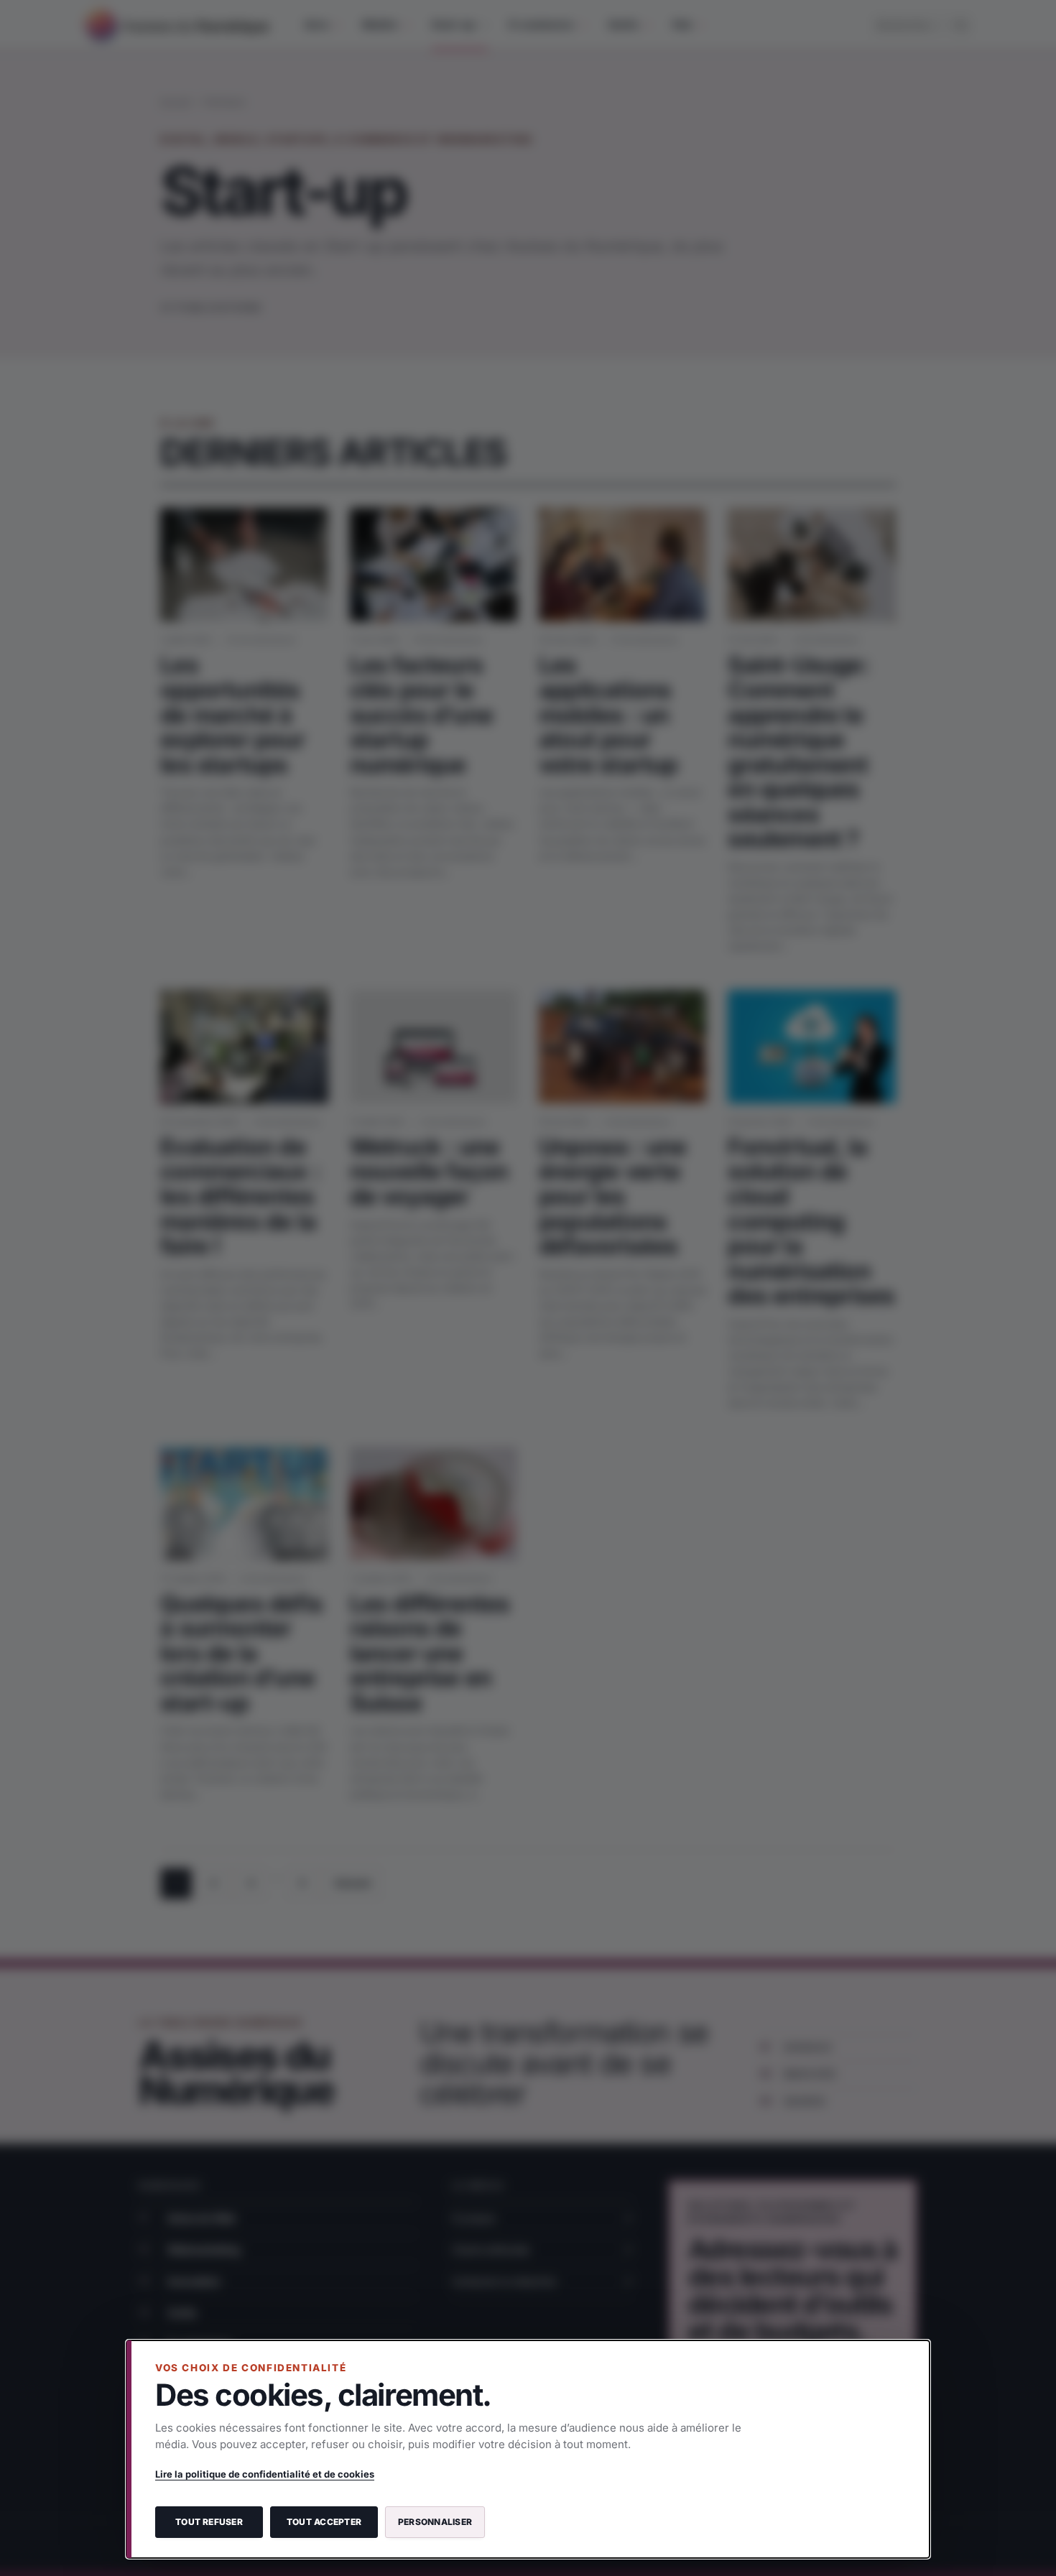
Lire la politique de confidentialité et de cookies (265, 2474)
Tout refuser (209, 2522)
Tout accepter (324, 2522)
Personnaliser (435, 2522)
